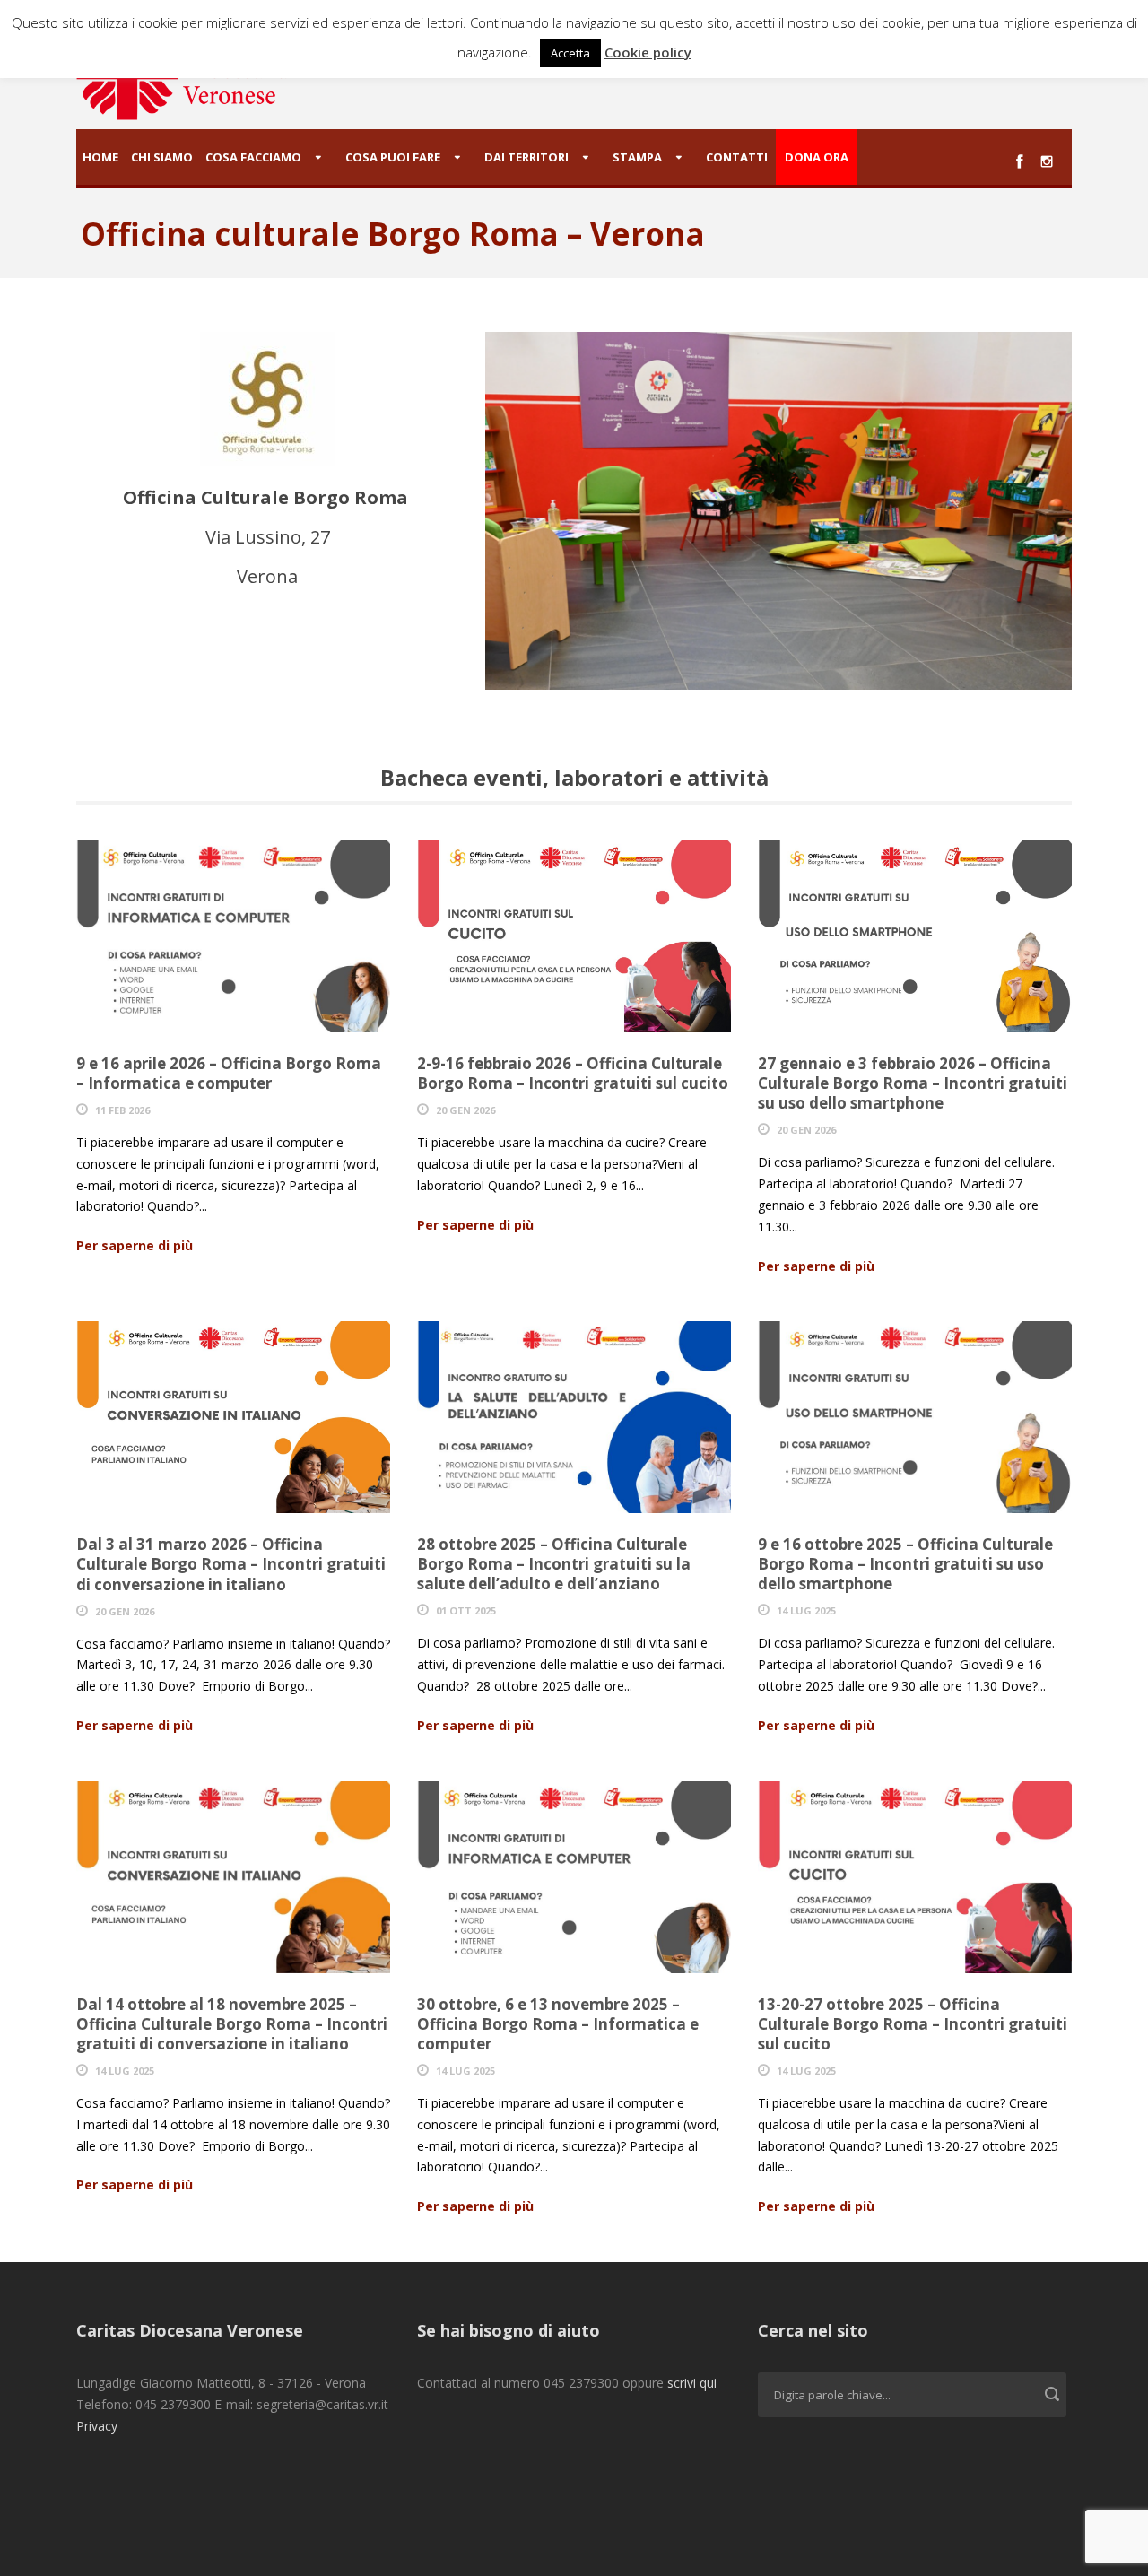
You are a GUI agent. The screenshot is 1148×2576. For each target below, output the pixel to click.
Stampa (637, 157)
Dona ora (817, 157)
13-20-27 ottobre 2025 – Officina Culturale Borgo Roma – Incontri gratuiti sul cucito (913, 2024)
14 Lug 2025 (806, 1610)
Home (100, 157)
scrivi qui (692, 2383)
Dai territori (526, 157)
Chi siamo (162, 157)
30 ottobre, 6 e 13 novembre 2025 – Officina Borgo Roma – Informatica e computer (558, 2024)
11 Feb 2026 (122, 1110)
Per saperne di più (135, 1245)
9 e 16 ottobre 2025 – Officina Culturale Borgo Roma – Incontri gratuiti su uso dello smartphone (905, 1564)
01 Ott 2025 (466, 1610)
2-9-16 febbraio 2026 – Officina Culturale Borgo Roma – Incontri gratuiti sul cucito (573, 1073)
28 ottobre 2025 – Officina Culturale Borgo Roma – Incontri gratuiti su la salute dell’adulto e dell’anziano (554, 1564)
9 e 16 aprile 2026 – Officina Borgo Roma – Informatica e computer (229, 1073)
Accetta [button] (570, 53)
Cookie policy (648, 52)
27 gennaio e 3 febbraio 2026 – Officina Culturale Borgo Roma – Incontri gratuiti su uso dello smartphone (913, 1083)
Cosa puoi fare (393, 157)
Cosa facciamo (253, 157)
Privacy (97, 2426)
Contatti (737, 157)
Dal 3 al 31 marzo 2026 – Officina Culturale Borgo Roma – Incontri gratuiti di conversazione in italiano (231, 1564)
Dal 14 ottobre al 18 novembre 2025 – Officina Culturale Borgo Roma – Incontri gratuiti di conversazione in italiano (232, 2024)
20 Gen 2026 (465, 1110)
